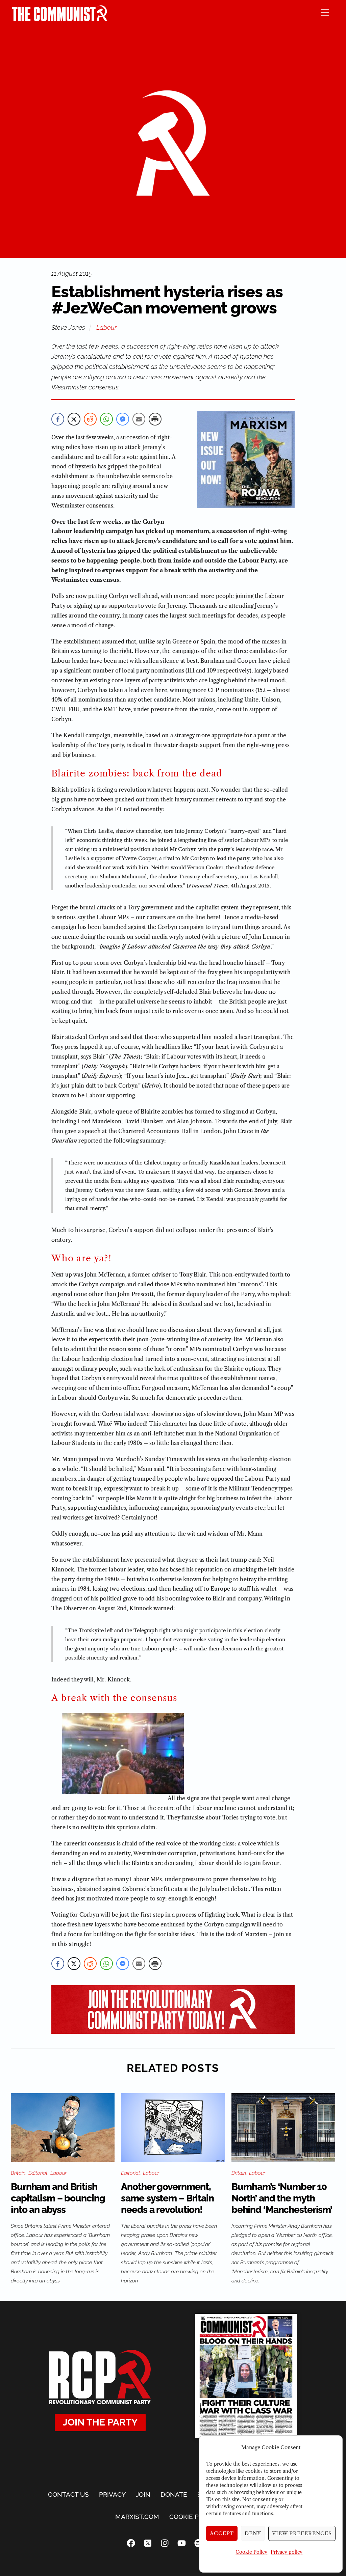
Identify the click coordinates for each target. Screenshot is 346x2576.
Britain (18, 2173)
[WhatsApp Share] (106, 419)
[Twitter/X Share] (74, 419)
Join (143, 2494)
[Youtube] (181, 2543)
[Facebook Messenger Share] (123, 419)
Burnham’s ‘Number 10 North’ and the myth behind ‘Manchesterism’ (282, 2198)
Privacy (112, 2494)
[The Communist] (60, 19)
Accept (222, 2533)
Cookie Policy (251, 2552)
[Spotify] (198, 2543)
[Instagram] (165, 2543)
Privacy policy (287, 2552)
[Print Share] (155, 419)
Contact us (68, 2494)
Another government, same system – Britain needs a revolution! (167, 2198)
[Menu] (325, 12)
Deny (253, 2533)
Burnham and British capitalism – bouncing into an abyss (58, 2198)
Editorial (38, 2173)
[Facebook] (131, 2543)
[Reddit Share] (90, 419)
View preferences (302, 2533)
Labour (106, 327)
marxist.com (137, 2517)
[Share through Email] (139, 419)
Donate (174, 2494)
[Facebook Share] (58, 419)
